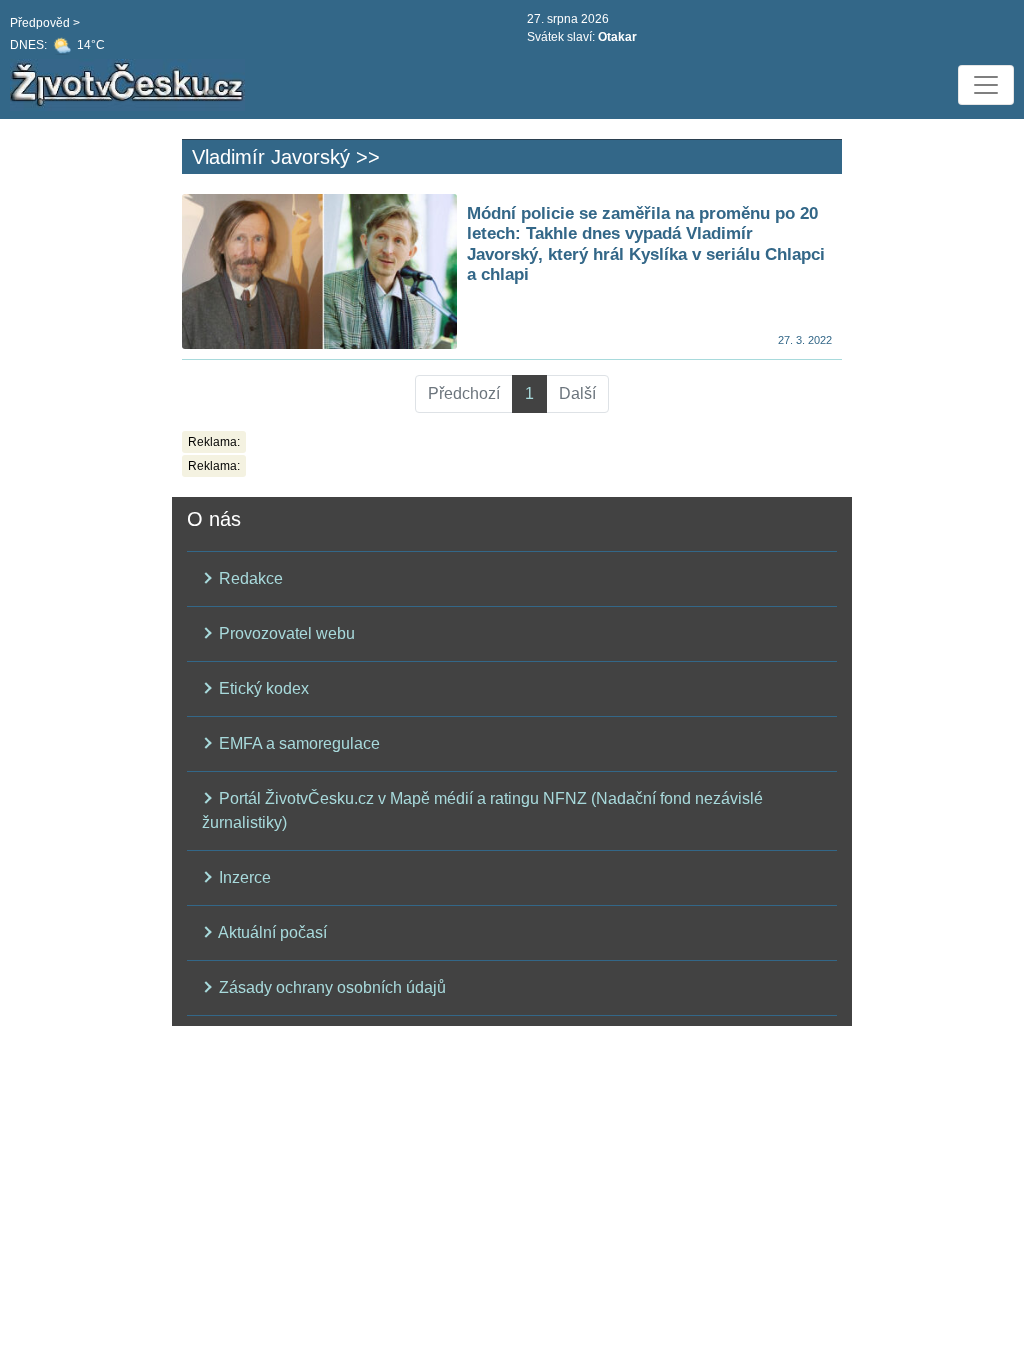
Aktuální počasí (271, 932)
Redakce (249, 578)
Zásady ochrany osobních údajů (330, 987)
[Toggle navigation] (986, 85)
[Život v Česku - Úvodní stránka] (130, 85)
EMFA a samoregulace (297, 743)
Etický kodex (262, 688)
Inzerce (243, 877)
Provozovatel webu (285, 633)
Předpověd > (45, 23)
